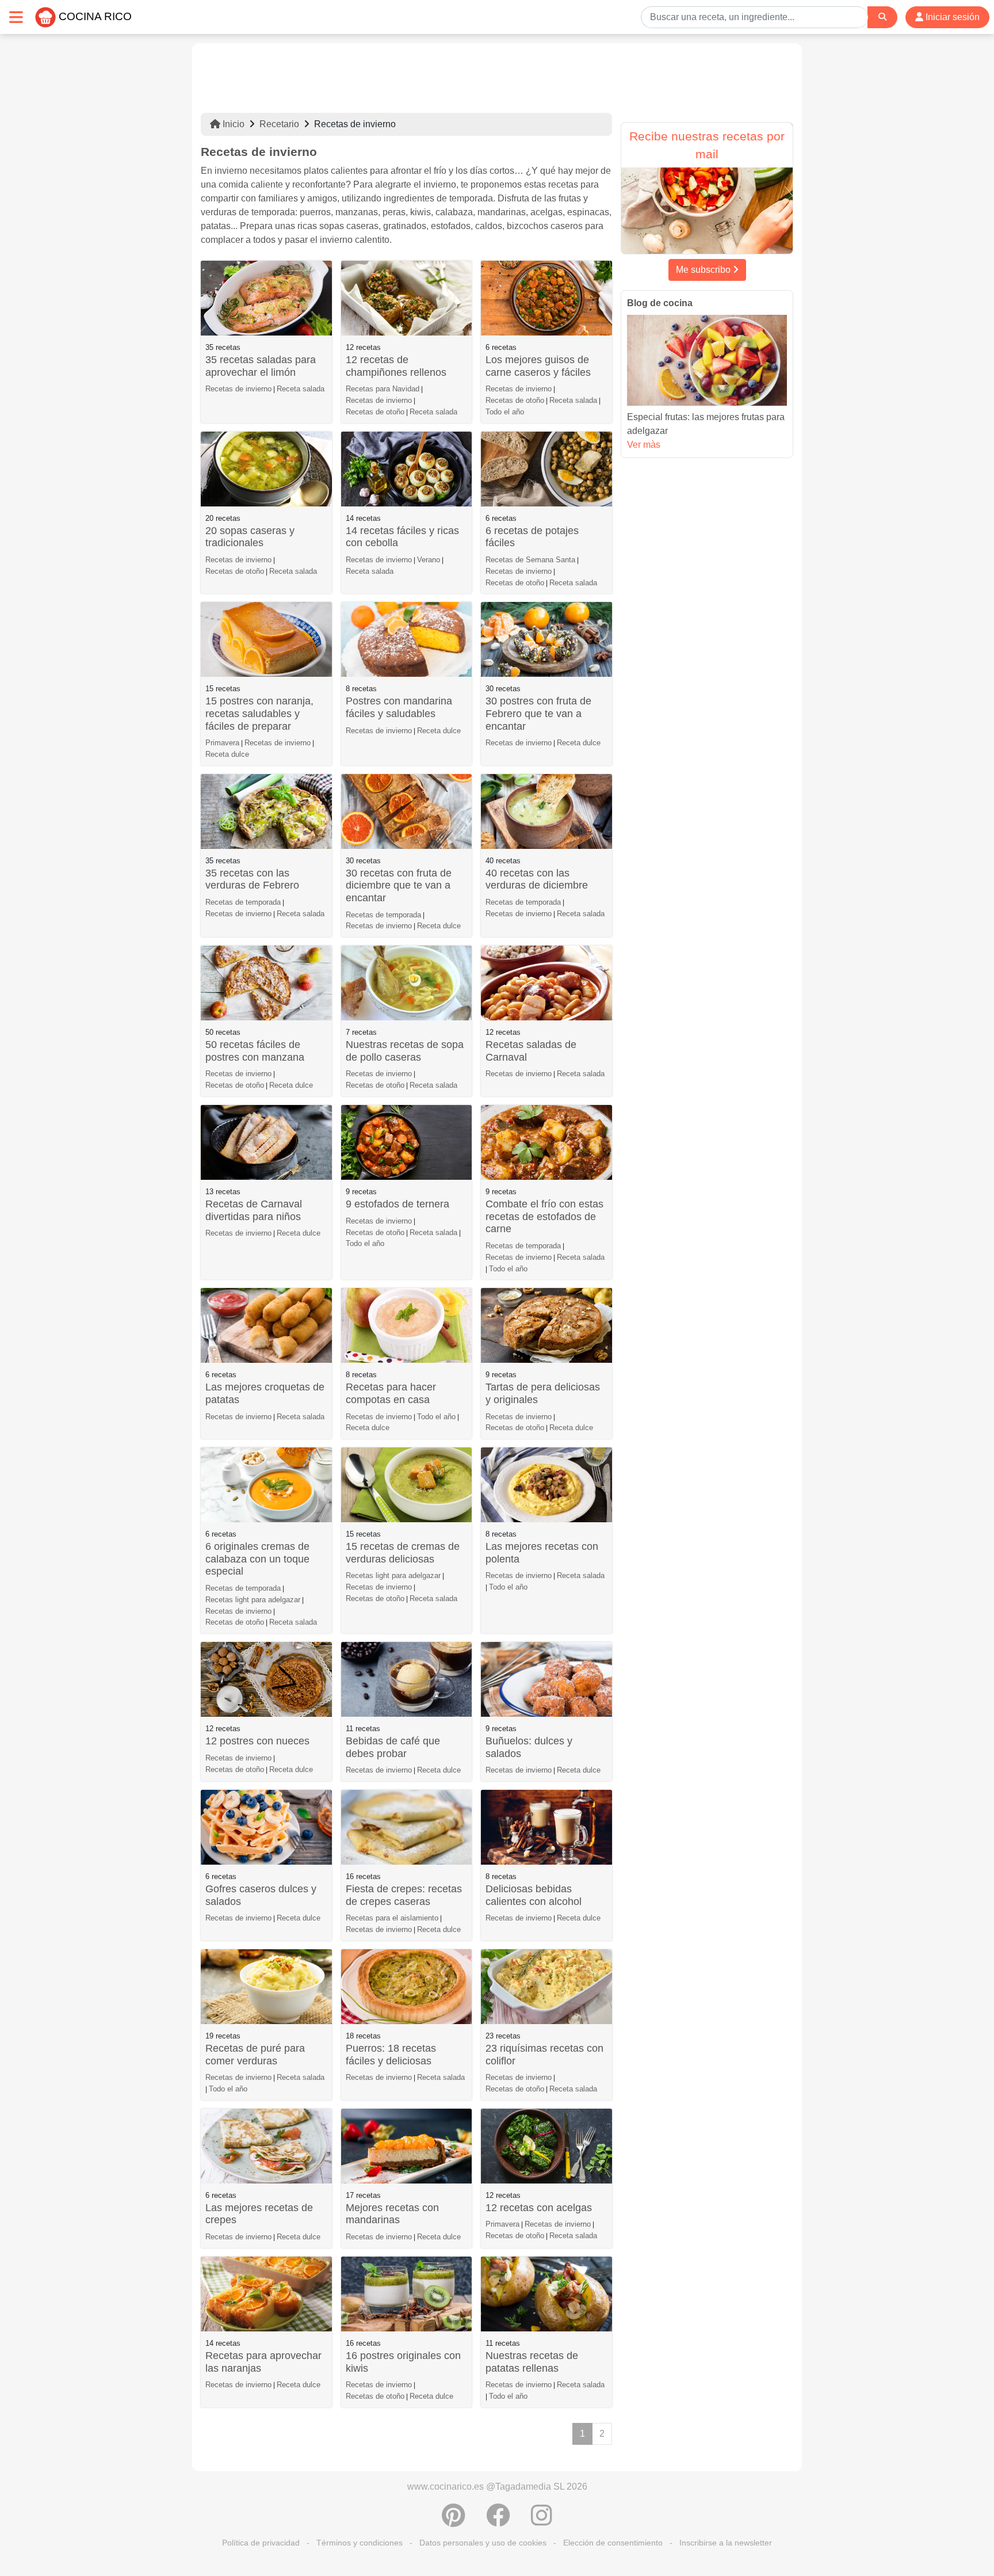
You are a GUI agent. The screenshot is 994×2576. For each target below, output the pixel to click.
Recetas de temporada (243, 902)
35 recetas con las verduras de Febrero (252, 879)
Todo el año (505, 412)
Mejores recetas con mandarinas (392, 2214)
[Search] (882, 17)
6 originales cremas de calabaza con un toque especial (257, 1559)
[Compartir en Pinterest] (454, 2521)
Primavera (222, 743)
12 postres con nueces (257, 1741)
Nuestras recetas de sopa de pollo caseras (405, 1051)
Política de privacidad (261, 2543)
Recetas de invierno (238, 389)
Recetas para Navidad (383, 389)
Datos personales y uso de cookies (483, 2543)
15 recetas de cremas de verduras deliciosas (403, 1553)
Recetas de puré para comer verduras (255, 2055)
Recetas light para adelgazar (253, 1600)
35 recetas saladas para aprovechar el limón (261, 366)
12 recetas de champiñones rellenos (396, 366)
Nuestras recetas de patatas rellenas (532, 2362)
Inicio (232, 124)
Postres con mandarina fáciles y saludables (399, 707)
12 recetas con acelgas (539, 2208)
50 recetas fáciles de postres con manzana (255, 1051)
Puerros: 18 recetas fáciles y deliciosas (391, 2055)
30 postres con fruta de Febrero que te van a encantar (538, 713)
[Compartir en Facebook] (498, 2521)
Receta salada (301, 389)
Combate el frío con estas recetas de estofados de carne (544, 1216)
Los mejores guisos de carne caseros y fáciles (538, 366)
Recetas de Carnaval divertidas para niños (254, 1210)
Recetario (279, 124)
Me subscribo (704, 270)
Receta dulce (227, 754)
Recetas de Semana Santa (530, 560)
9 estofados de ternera (397, 1204)
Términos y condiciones (360, 2543)
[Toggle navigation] (16, 17)
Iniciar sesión (951, 17)
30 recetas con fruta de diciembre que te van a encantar (399, 885)
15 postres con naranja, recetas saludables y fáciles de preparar (259, 713)
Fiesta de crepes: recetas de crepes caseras (404, 1895)
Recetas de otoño (375, 412)
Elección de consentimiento (613, 2543)
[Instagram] (542, 2521)
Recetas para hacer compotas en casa (391, 1393)
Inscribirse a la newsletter (726, 2543)
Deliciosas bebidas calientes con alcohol (534, 1895)
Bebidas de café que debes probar (393, 1747)
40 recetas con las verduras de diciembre (537, 879)
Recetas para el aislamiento (392, 1918)
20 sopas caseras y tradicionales (250, 537)
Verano (429, 560)
